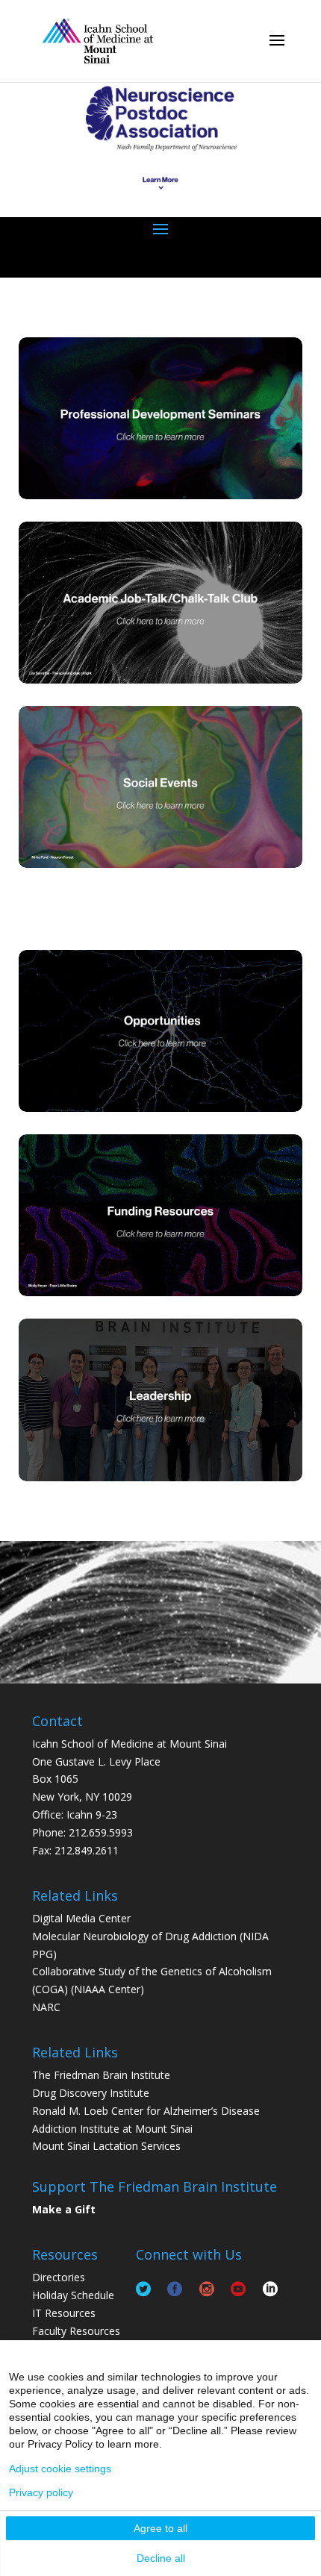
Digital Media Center (81, 1918)
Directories (59, 2277)
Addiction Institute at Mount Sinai (112, 2129)
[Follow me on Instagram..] (207, 2287)
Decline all (161, 2558)
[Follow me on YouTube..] (238, 2287)
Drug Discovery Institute (91, 2093)
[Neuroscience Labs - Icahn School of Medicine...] (98, 40)
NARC (46, 2007)
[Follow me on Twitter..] (143, 2287)
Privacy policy (41, 2492)
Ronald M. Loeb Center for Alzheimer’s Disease (146, 2111)
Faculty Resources (76, 2331)
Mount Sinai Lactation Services (106, 2146)
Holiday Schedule (73, 2295)
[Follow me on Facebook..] (175, 2287)
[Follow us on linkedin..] (270, 2287)
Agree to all (160, 2528)
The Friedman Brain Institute (101, 2075)
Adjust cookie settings (60, 2469)
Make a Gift (64, 2209)
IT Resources (64, 2313)
